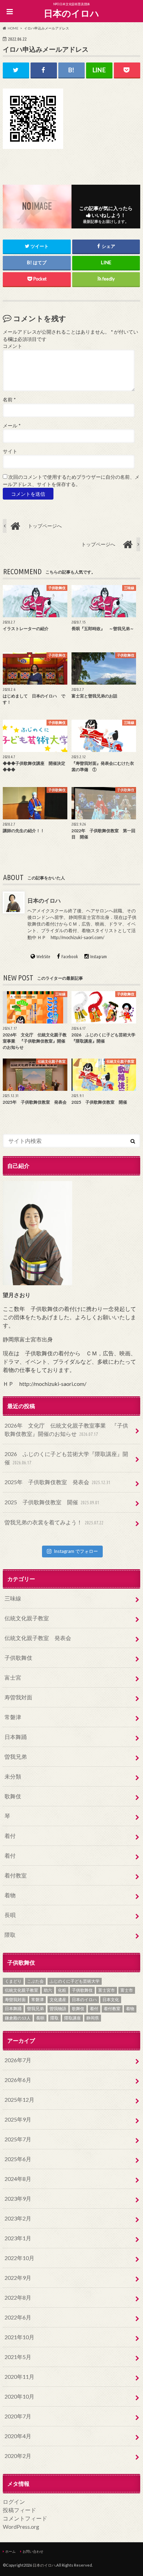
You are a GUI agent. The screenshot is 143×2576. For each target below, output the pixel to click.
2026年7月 (18, 2060)
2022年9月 (18, 2278)
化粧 (62, 1990)
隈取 (10, 1935)
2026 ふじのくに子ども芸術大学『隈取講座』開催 (66, 1458)
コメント (12, 346)
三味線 (13, 1598)
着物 (10, 1895)
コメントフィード (25, 2518)
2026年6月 (18, 2080)
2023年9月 (18, 2198)
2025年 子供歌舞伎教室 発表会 (57, 1482)
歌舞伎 (13, 1796)
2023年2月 (18, 2218)
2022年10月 (19, 2258)
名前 (9, 400)
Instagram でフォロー (76, 1551)
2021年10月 (19, 2337)
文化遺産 (58, 2000)
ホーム (10, 2551)
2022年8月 (18, 2297)
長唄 (10, 1915)
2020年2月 (18, 2456)
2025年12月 (19, 2100)
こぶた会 (35, 1981)
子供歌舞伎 (18, 1658)
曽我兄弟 (16, 1757)
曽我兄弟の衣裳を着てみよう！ (54, 1522)
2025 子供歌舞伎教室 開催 (52, 1502)
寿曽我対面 (18, 1697)
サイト (10, 451)
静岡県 (93, 2018)
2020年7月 (18, 2416)
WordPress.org (21, 2527)
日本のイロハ (71, 13)
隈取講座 (73, 2018)
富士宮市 (107, 1990)
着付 (10, 1836)
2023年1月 (18, 2238)
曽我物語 (58, 2009)
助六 (48, 1990)
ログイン (14, 2502)
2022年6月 (18, 2317)
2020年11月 (19, 2377)
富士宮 (13, 1677)
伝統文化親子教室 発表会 (38, 1638)
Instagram (99, 956)
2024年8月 (18, 2179)
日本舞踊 (16, 1737)
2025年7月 (18, 2139)
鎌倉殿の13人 (18, 2018)
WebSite (44, 956)
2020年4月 (18, 2436)
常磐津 (13, 1717)
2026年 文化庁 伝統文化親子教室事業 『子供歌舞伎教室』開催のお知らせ (66, 1429)
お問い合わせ (33, 2551)
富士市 (127, 1990)
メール (12, 426)
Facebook (70, 956)
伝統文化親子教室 (27, 1618)
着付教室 (16, 1875)
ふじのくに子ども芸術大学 (75, 1981)
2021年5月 (18, 2357)
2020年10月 (19, 2396)
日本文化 (111, 2000)
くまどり (13, 1981)
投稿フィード (19, 2510)
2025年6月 (18, 2159)
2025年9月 (18, 2119)
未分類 (13, 1776)
